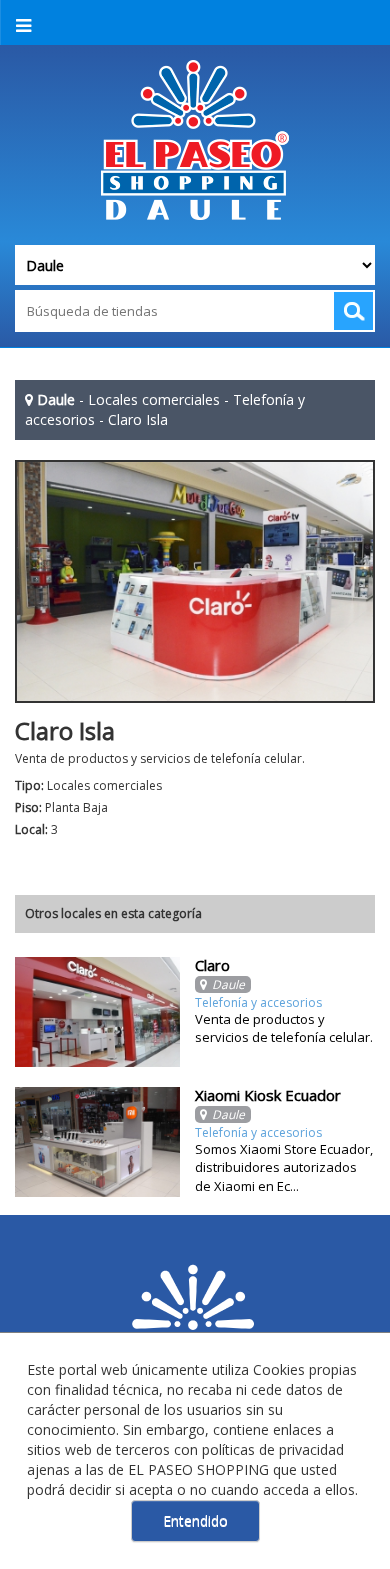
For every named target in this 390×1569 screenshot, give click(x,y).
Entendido (195, 1520)
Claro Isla (138, 419)
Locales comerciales (154, 399)
